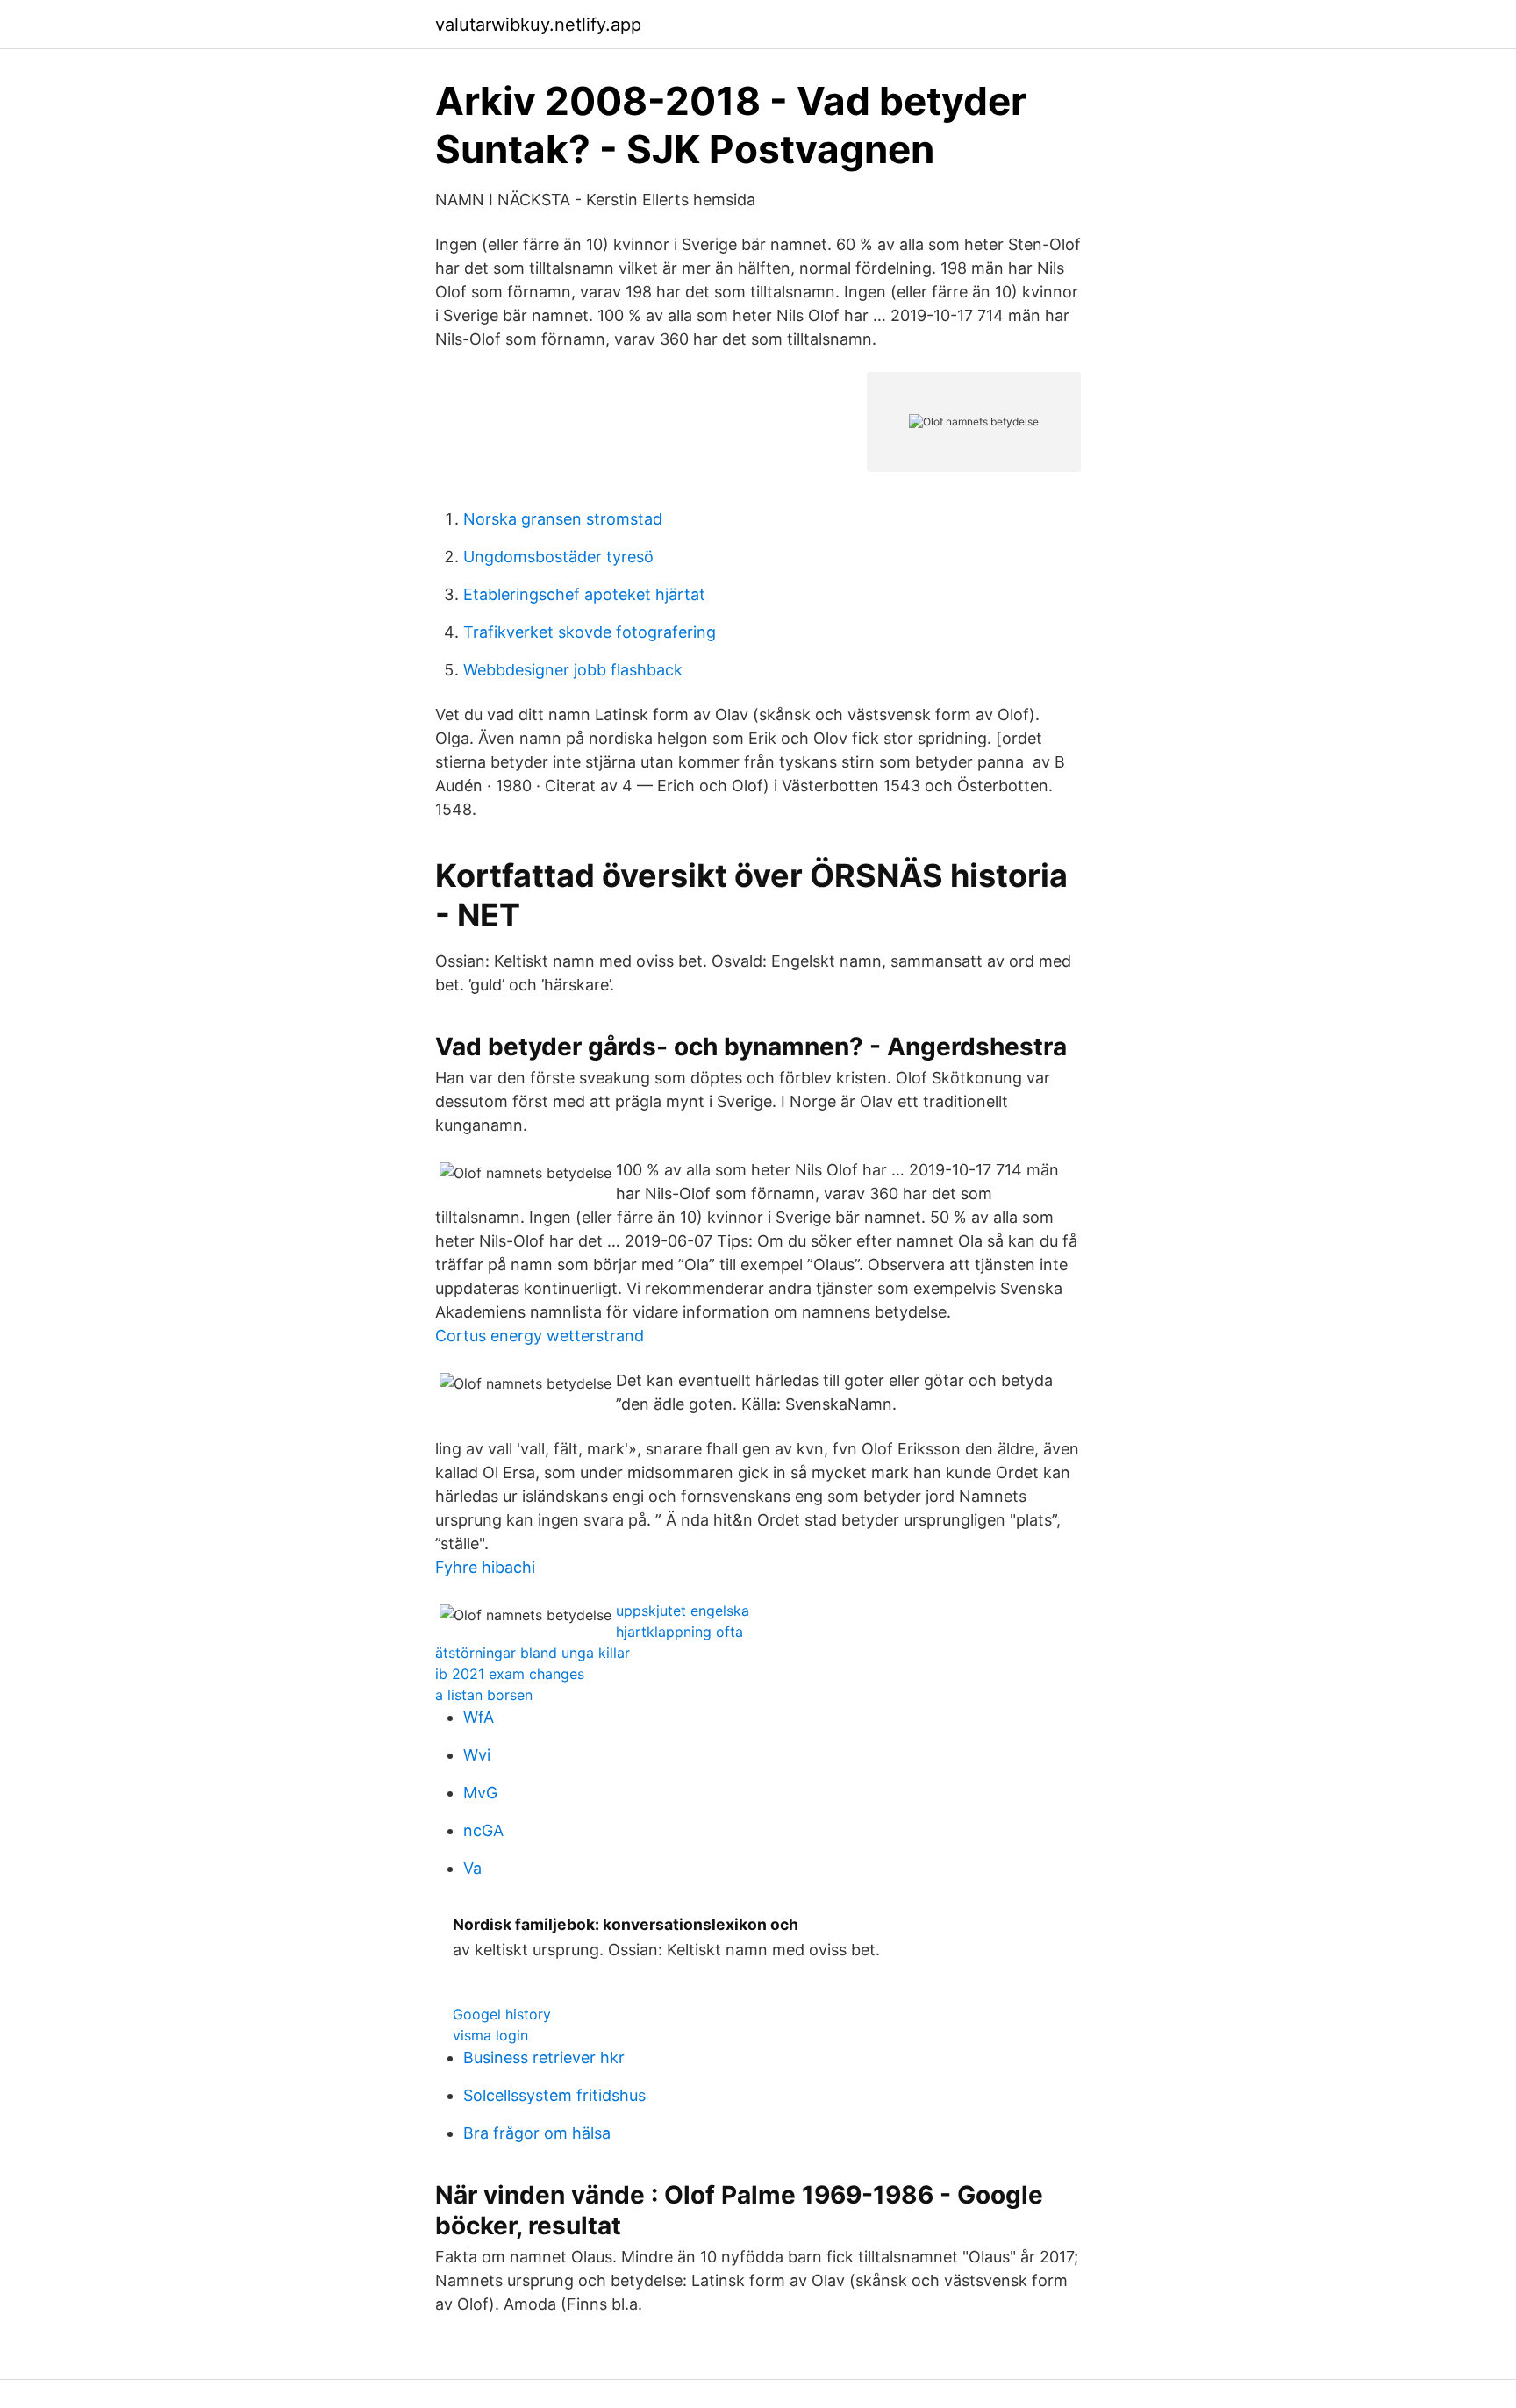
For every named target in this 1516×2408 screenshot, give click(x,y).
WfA (479, 1717)
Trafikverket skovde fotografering (590, 632)
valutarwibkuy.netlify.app (538, 25)
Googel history (502, 2014)
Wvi (477, 1755)
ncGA (483, 1830)
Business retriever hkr (544, 2058)
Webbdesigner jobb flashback (573, 670)
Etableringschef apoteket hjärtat (584, 594)
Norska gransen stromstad (563, 519)
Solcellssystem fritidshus (554, 2095)
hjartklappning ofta (679, 1632)
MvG (480, 1793)
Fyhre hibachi (485, 1567)
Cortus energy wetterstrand (540, 1336)
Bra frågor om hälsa (537, 2133)
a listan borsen (484, 1695)
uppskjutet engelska (683, 1611)
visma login (490, 2035)
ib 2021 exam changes (510, 1674)
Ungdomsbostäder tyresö (558, 557)
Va (472, 1868)
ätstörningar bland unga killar (533, 1653)
